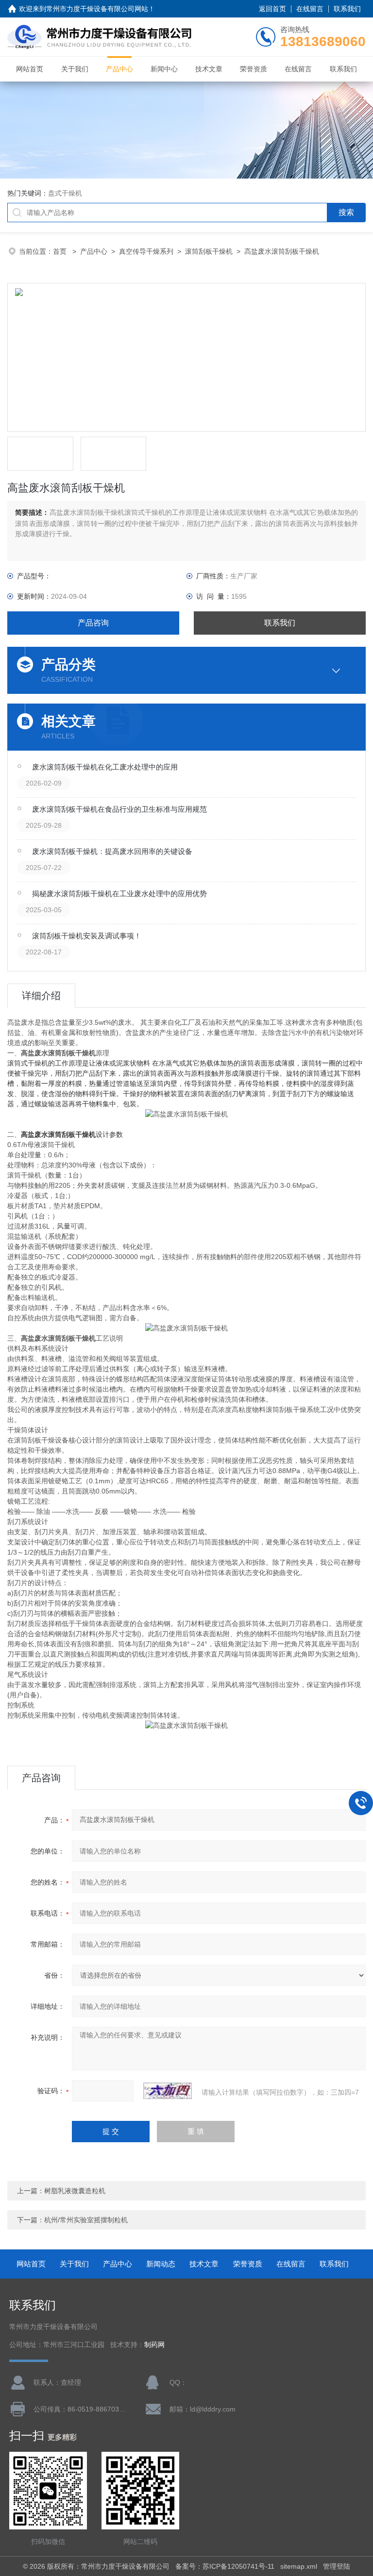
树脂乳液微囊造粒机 (75, 2191)
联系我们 (347, 9)
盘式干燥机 (65, 193)
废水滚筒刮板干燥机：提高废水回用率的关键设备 (112, 851)
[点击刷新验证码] (168, 2091)
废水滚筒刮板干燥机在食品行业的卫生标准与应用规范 (119, 809)
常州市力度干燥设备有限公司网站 (97, 9)
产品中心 (119, 69)
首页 (61, 251)
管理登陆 (337, 2566)
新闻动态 (161, 2264)
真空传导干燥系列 (146, 251)
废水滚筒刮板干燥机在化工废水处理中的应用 (105, 767)
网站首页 (30, 69)
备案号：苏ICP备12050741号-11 (225, 2566)
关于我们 (75, 69)
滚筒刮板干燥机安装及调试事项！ (87, 936)
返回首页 (272, 9)
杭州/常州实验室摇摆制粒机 (86, 2220)
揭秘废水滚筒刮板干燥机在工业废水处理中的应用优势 (119, 894)
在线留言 (310, 9)
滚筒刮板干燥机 (209, 251)
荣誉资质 (254, 69)
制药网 (154, 2345)
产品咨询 (93, 623)
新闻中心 (164, 69)
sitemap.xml (299, 2566)
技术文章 (209, 69)
